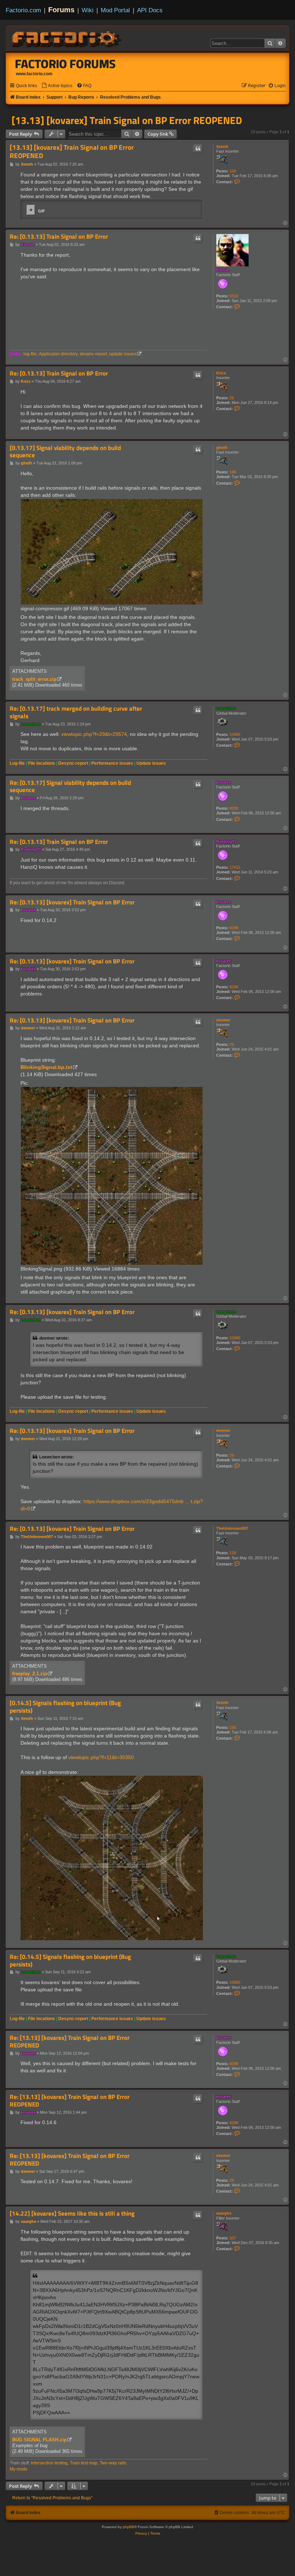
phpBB (128, 2527)
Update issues (151, 763)
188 (233, 472)
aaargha (224, 2213)
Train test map (84, 2463)
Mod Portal (115, 10)
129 (233, 1553)
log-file (30, 354)
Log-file (17, 763)
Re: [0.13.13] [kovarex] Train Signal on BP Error (72, 902)
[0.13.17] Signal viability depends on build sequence (65, 452)
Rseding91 (226, 841)
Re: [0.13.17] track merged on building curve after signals (76, 712)
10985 (235, 734)
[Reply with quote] (198, 149)
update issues (123, 354)
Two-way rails (113, 2463)
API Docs (150, 10)
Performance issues (112, 763)
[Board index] (67, 38)
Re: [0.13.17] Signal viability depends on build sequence (70, 786)
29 (232, 1044)
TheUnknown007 (232, 1528)
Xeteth (222, 147)
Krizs (221, 373)
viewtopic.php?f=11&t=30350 (101, 1757)
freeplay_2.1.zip (30, 1674)
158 (233, 171)
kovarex (224, 782)
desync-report (93, 354)
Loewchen (226, 708)
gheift (222, 448)
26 (232, 398)
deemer (223, 1020)
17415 (235, 867)
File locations (42, 763)
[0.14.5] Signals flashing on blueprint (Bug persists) (65, 1707)
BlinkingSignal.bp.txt (46, 1067)
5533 (234, 296)
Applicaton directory (58, 354)
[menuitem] (57, 86)
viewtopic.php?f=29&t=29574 (94, 734)
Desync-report (73, 763)
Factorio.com (23, 10)
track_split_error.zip (34, 679)
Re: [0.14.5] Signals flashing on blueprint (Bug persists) (70, 1961)
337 (233, 2238)
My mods (19, 2469)
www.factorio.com (34, 74)
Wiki (88, 10)
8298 (234, 808)
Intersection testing (49, 2463)
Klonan (223, 270)
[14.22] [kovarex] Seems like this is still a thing (72, 2214)
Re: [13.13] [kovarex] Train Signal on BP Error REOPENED (70, 2042)
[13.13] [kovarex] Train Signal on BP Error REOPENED (127, 120)
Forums (61, 10)
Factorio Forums (65, 64)
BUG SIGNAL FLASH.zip (39, 2440)
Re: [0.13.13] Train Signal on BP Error (59, 237)
